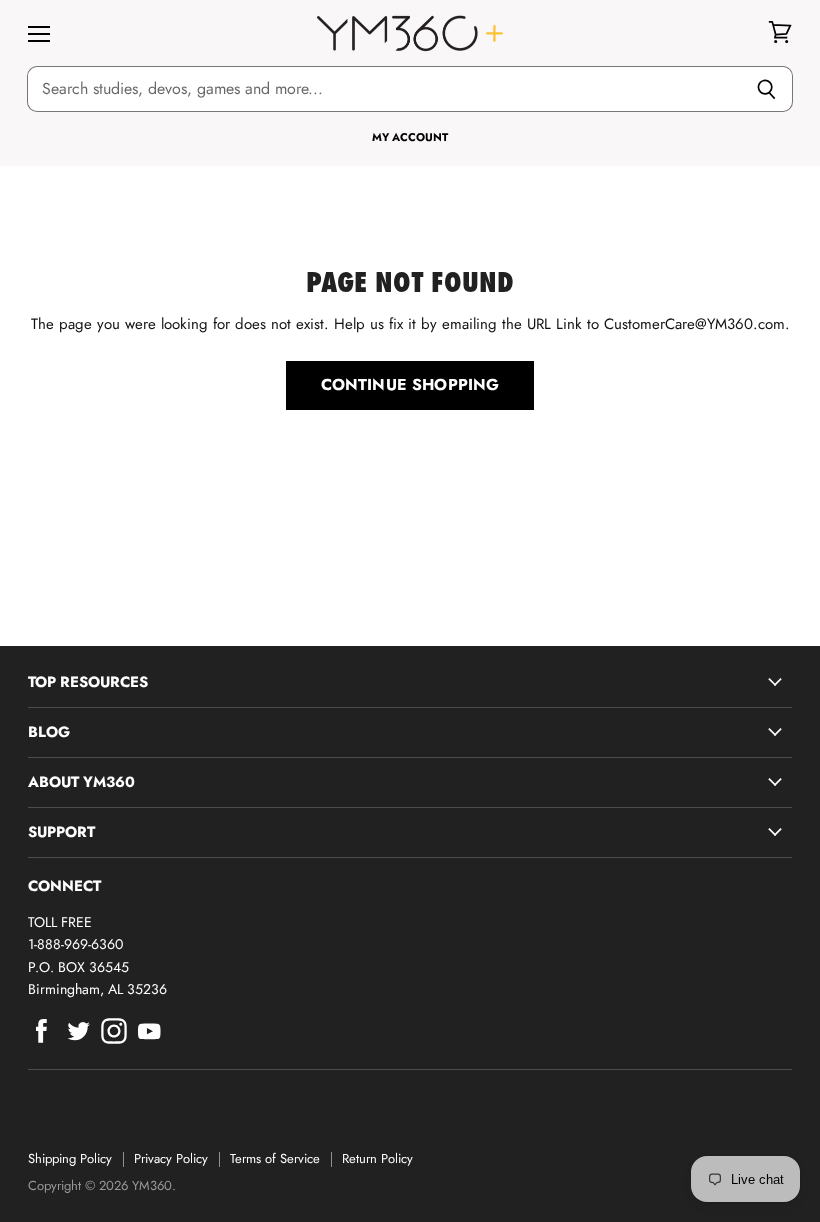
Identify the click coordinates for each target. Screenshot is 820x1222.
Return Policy (377, 1158)
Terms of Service (275, 1158)
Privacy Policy (171, 1158)
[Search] (766, 89)
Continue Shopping (410, 384)
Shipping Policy (70, 1158)
